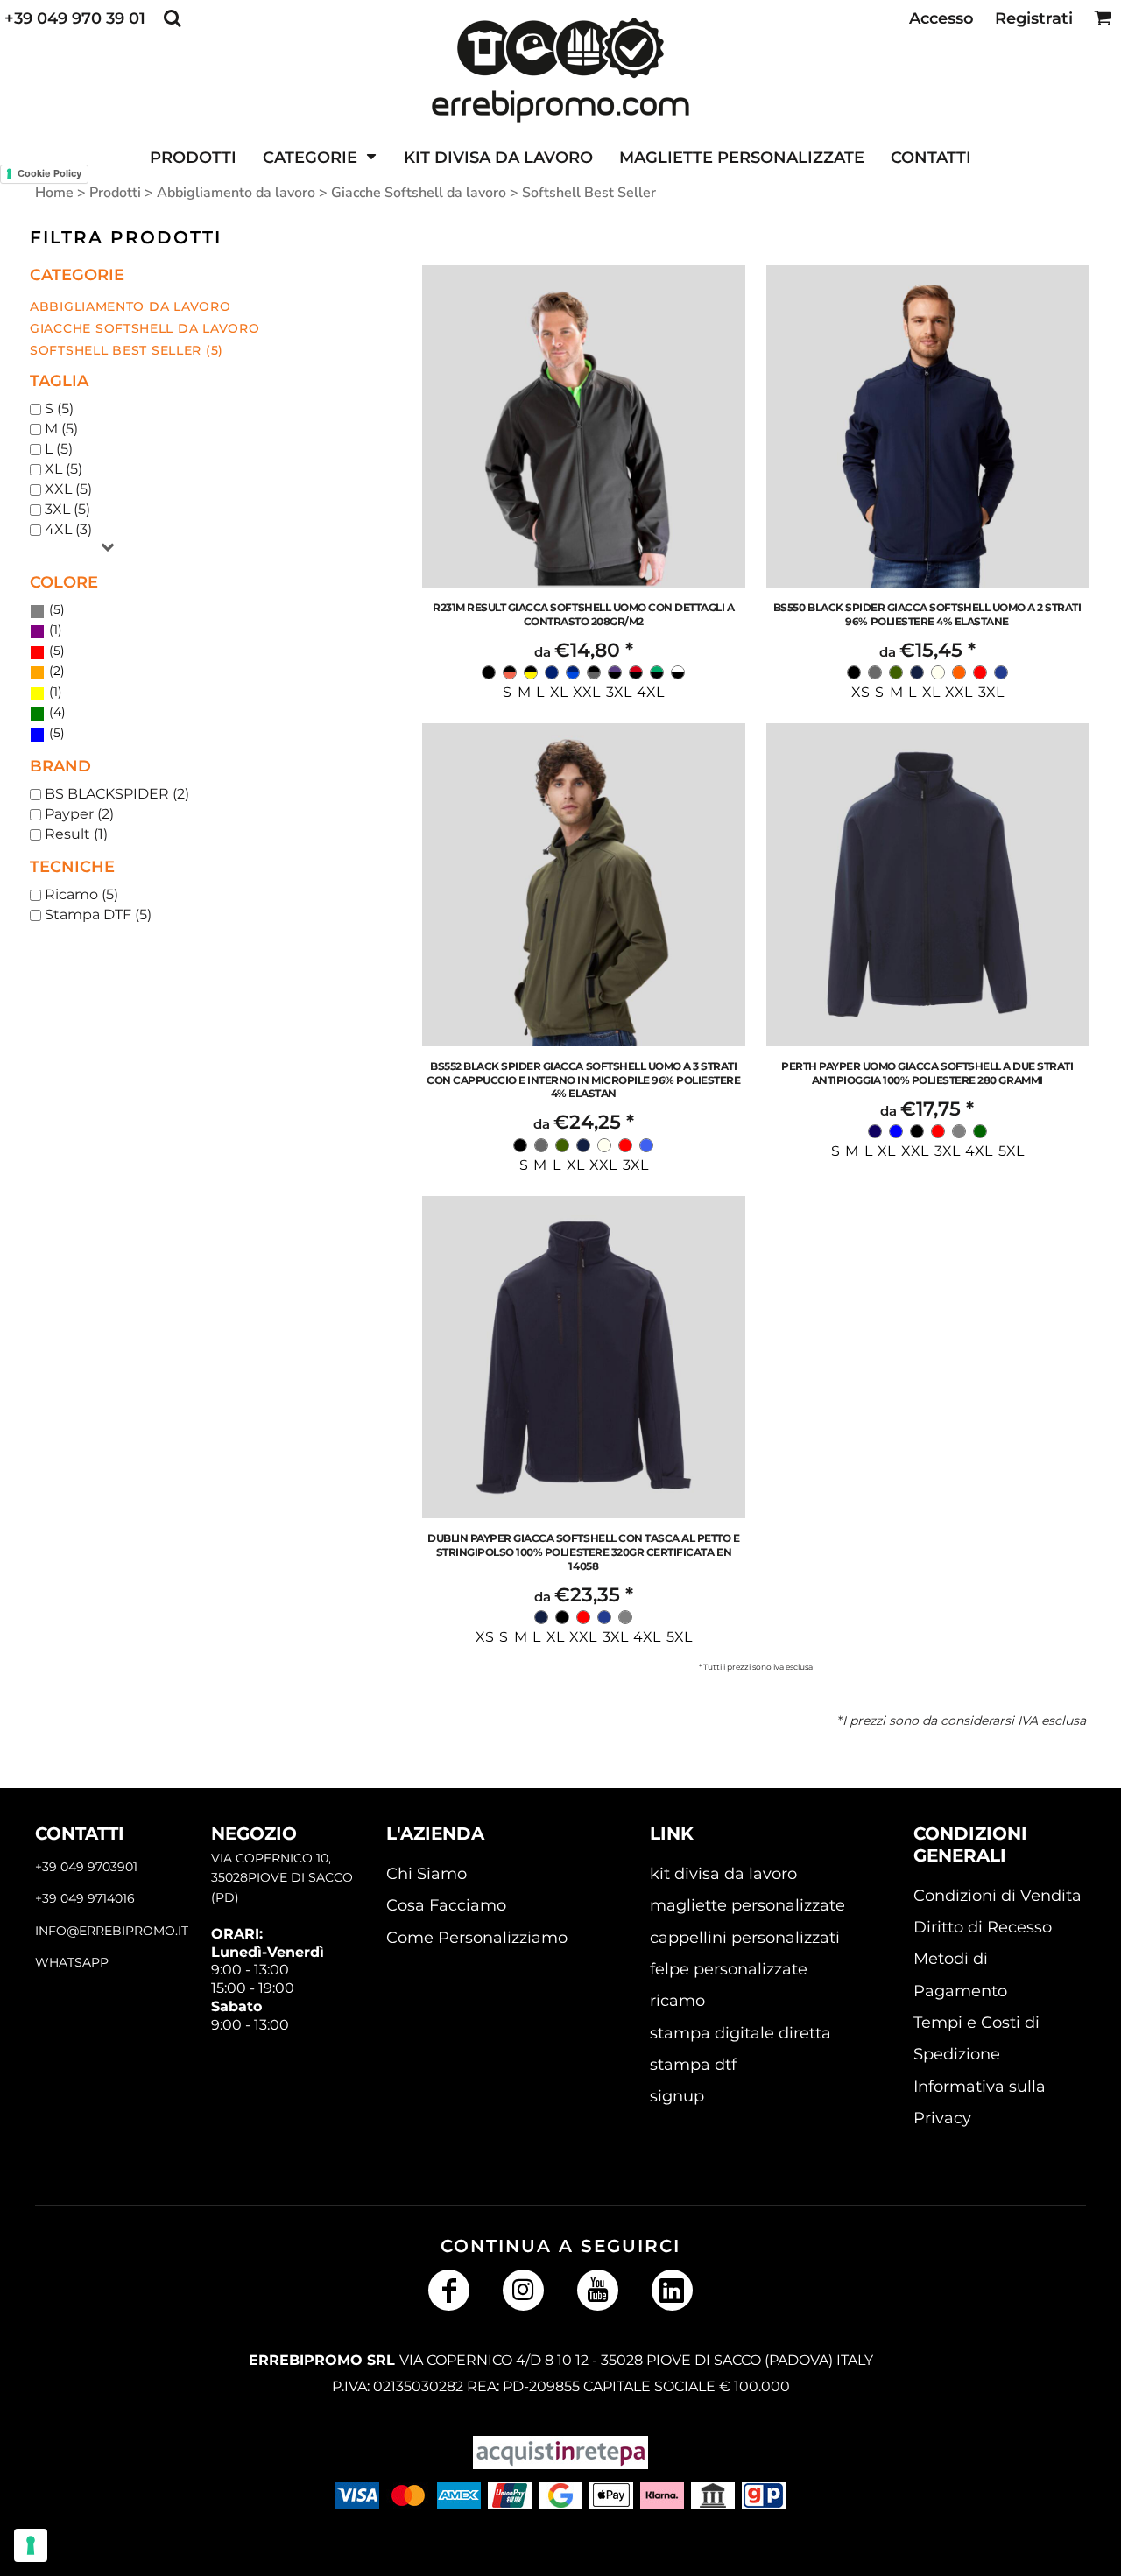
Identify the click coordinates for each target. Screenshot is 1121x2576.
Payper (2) (79, 814)
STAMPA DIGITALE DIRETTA (740, 2033)
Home (54, 193)
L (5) (59, 449)
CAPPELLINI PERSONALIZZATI (745, 1938)
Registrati (1034, 18)
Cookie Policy (49, 173)
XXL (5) (68, 489)
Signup (677, 2096)
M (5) (61, 429)
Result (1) (76, 834)
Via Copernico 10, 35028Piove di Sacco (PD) (282, 1878)
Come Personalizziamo (477, 1938)
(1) (54, 630)
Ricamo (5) (81, 894)
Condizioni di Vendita (998, 1896)
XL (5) (63, 469)
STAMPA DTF (693, 2065)
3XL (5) (67, 509)
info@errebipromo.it (112, 1931)
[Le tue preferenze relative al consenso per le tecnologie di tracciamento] (31, 2545)
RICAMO (677, 2001)
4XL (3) (68, 529)
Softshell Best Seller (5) (127, 350)
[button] (172, 18)
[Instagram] (523, 2290)
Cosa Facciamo (446, 1905)
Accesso (941, 18)
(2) (55, 671)
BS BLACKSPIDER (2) (117, 794)
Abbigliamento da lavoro (236, 193)
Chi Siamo (427, 1874)
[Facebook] (449, 2290)
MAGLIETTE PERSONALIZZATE (747, 1905)
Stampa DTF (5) (98, 915)
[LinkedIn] (672, 2290)
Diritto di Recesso (983, 1927)
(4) (56, 712)
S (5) (59, 408)
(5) (55, 609)
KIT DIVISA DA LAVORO (723, 1874)
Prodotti (115, 193)
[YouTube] (598, 2290)
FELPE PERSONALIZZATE (729, 1969)
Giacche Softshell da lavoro (419, 193)
